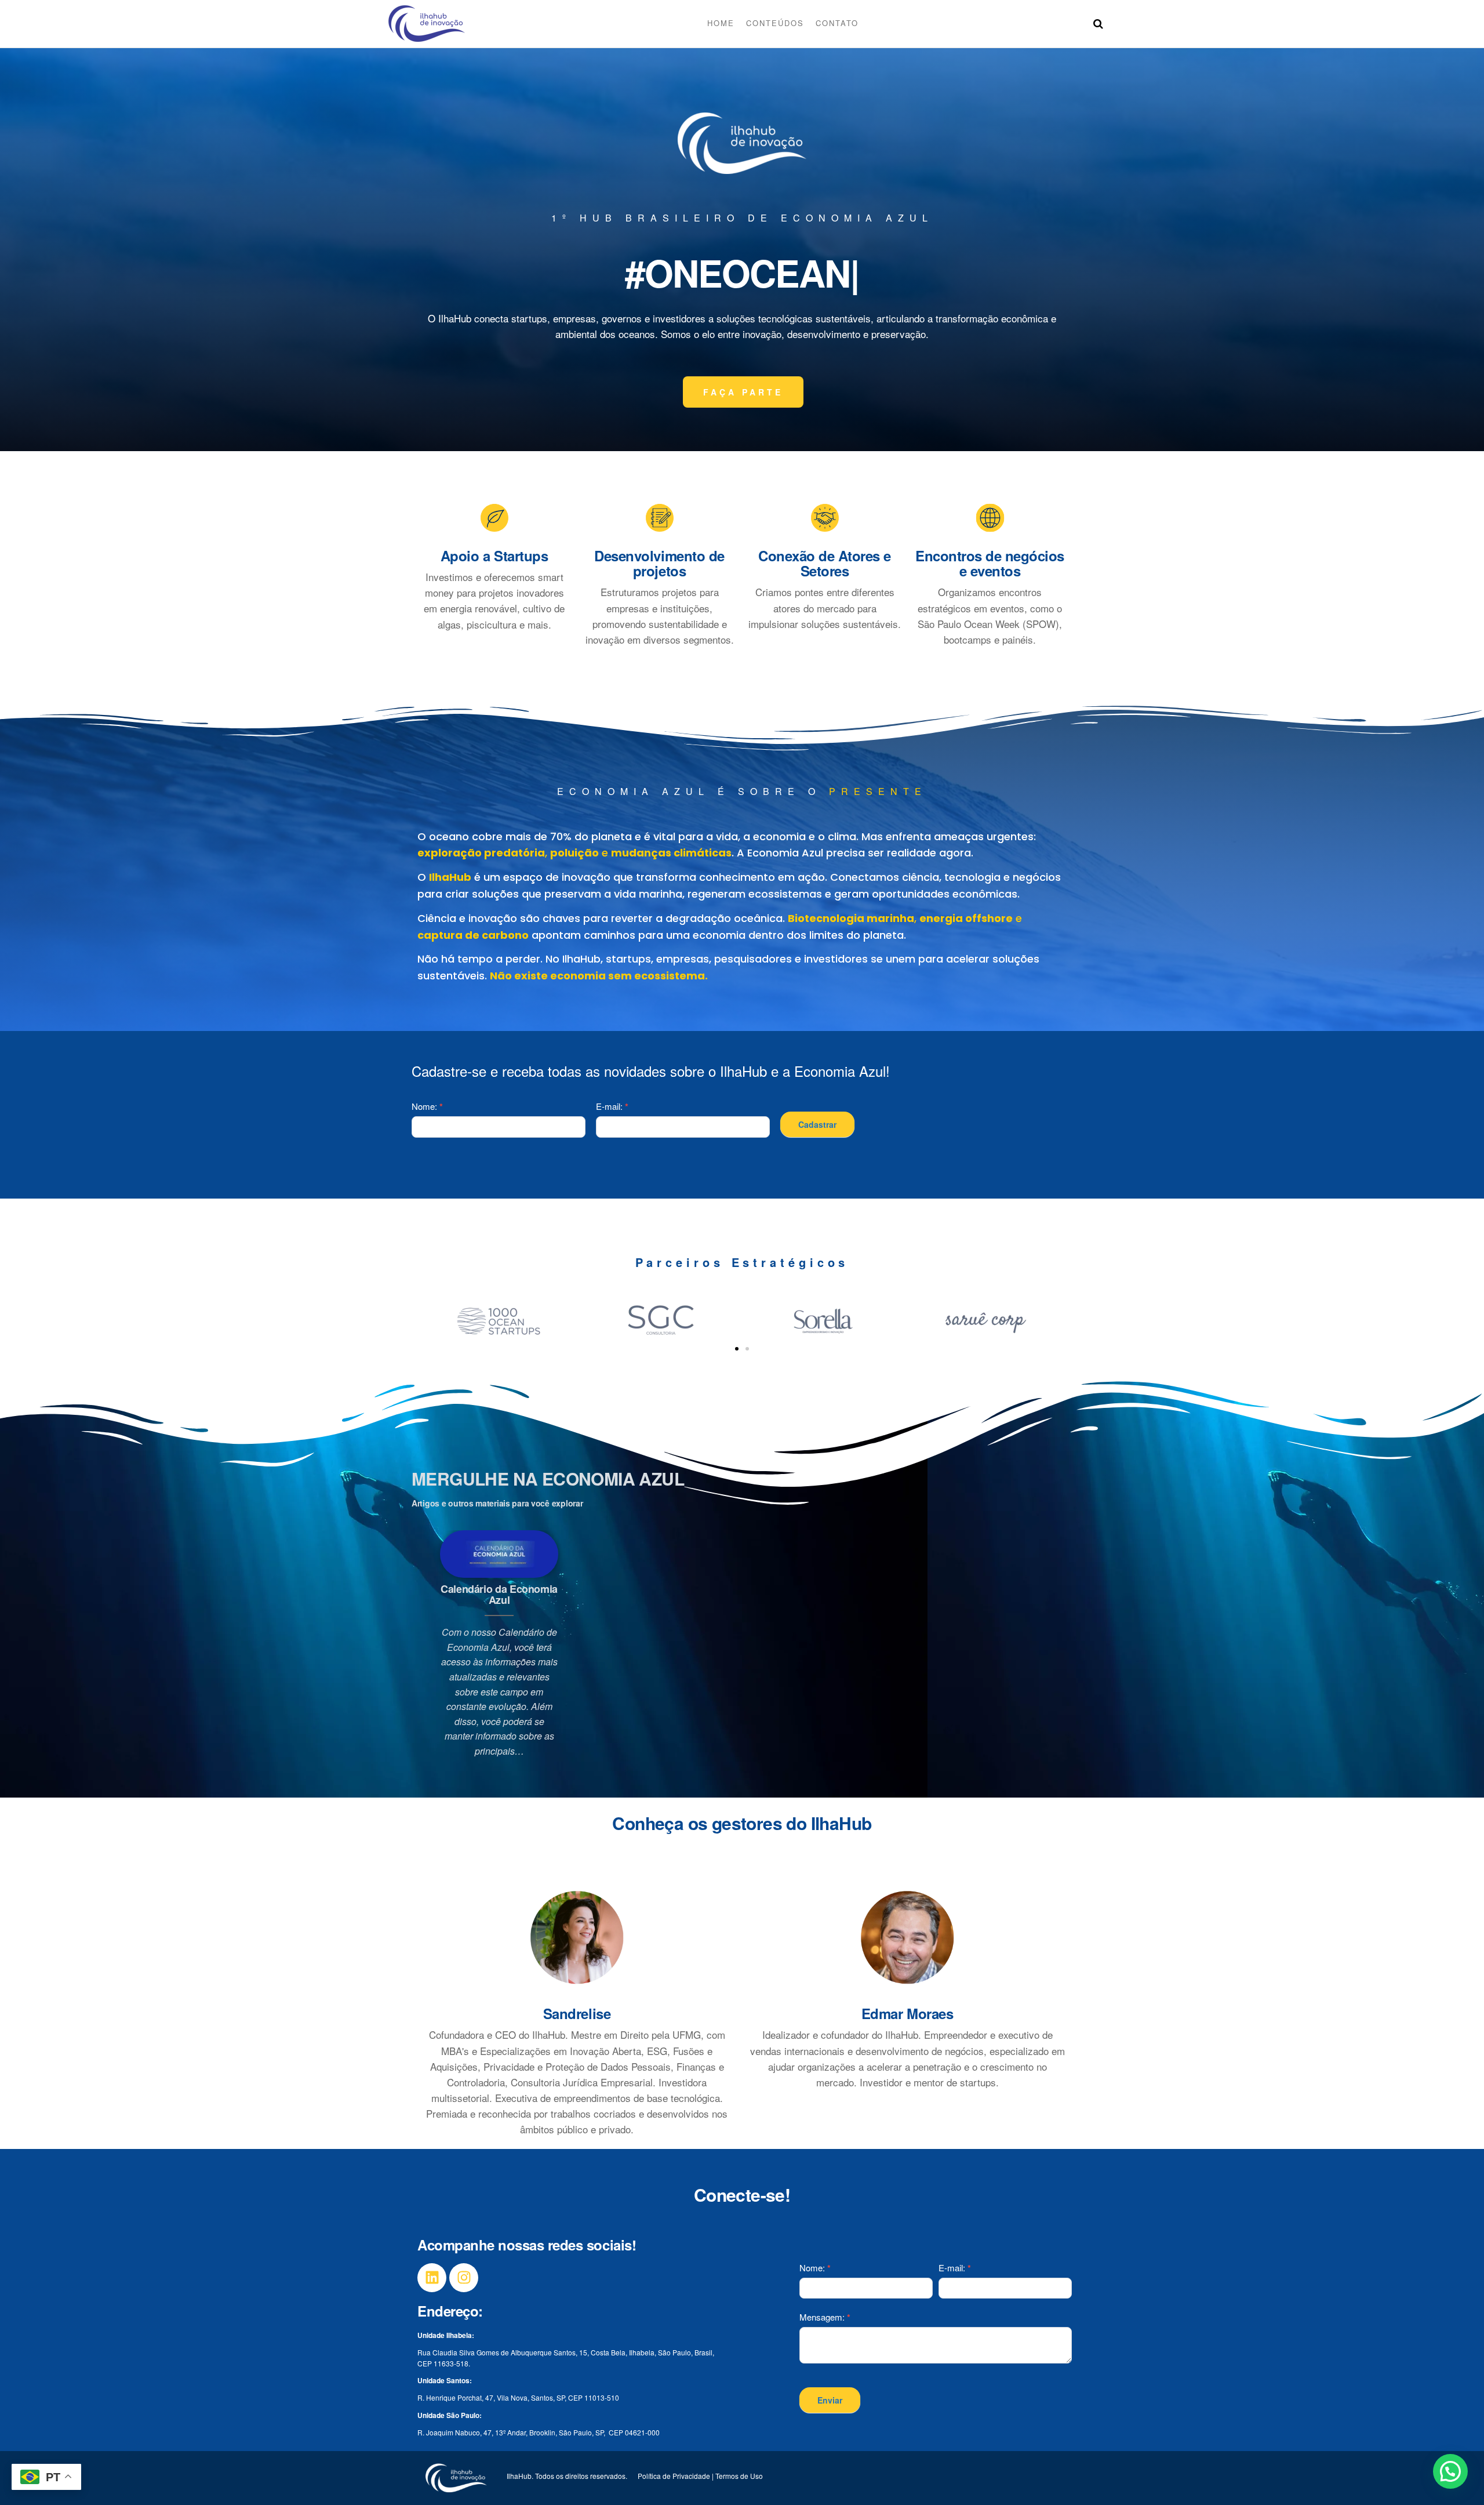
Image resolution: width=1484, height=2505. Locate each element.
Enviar (830, 2400)
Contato (837, 23)
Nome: (427, 1106)
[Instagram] (464, 2278)
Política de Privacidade (674, 2476)
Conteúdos (775, 23)
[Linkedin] (432, 2278)
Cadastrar (817, 1124)
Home (721, 23)
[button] (737, 1349)
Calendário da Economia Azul (499, 1595)
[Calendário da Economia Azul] (499, 1553)
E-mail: (612, 1106)
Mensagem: (825, 2317)
